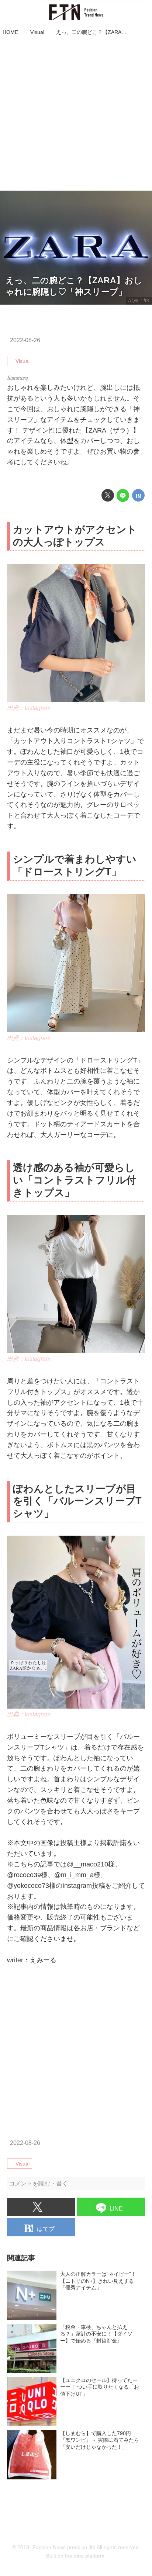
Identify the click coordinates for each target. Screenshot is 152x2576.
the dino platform (85, 2556)
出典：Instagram (29, 708)
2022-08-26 (25, 340)
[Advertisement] (76, 114)
